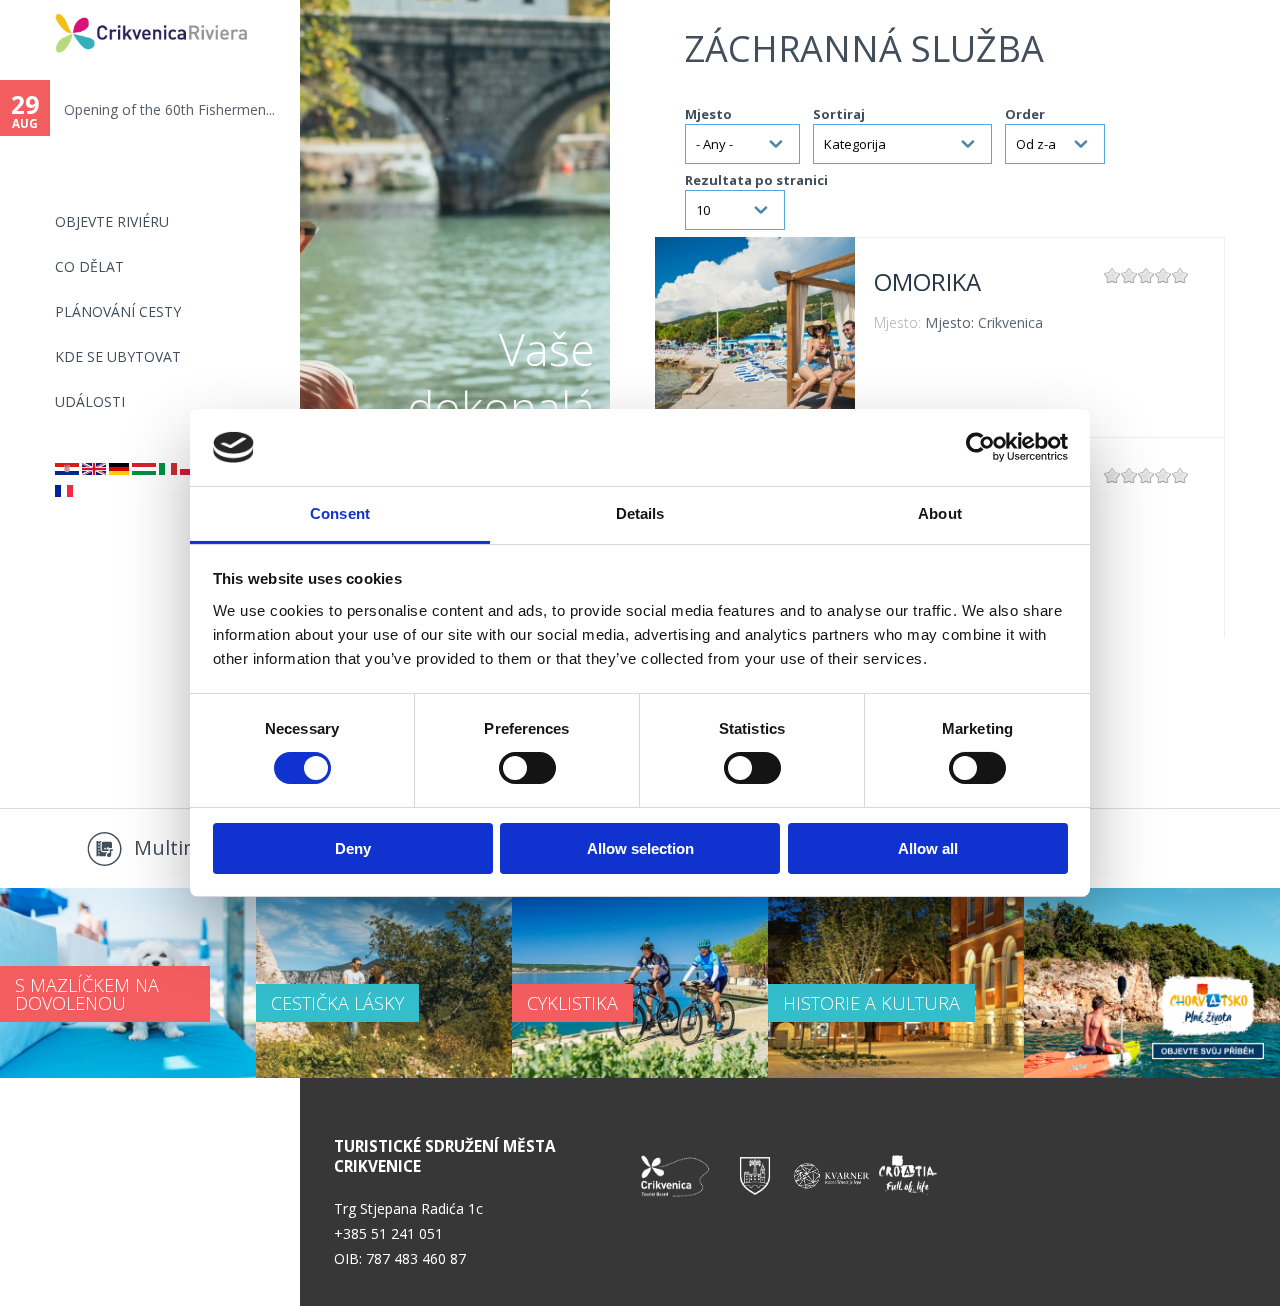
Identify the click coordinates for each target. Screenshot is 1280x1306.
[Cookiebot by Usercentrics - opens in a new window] (980, 447)
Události (90, 401)
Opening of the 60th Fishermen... (169, 109)
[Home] (42, 8)
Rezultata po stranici (756, 180)
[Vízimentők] (144, 469)
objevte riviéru (112, 221)
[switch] (527, 768)
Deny (353, 848)
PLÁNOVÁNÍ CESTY (118, 311)
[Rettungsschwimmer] (119, 469)
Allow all (928, 848)
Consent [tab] (340, 513)
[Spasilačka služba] (67, 469)
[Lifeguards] (94, 469)
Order (1025, 114)
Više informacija (755, 337)
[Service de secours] (64, 491)
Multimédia (187, 847)
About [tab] (940, 513)
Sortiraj (839, 114)
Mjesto (708, 114)
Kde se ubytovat (118, 356)
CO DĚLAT (89, 266)
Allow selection (640, 848)
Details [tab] (640, 513)
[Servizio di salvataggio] (168, 469)
